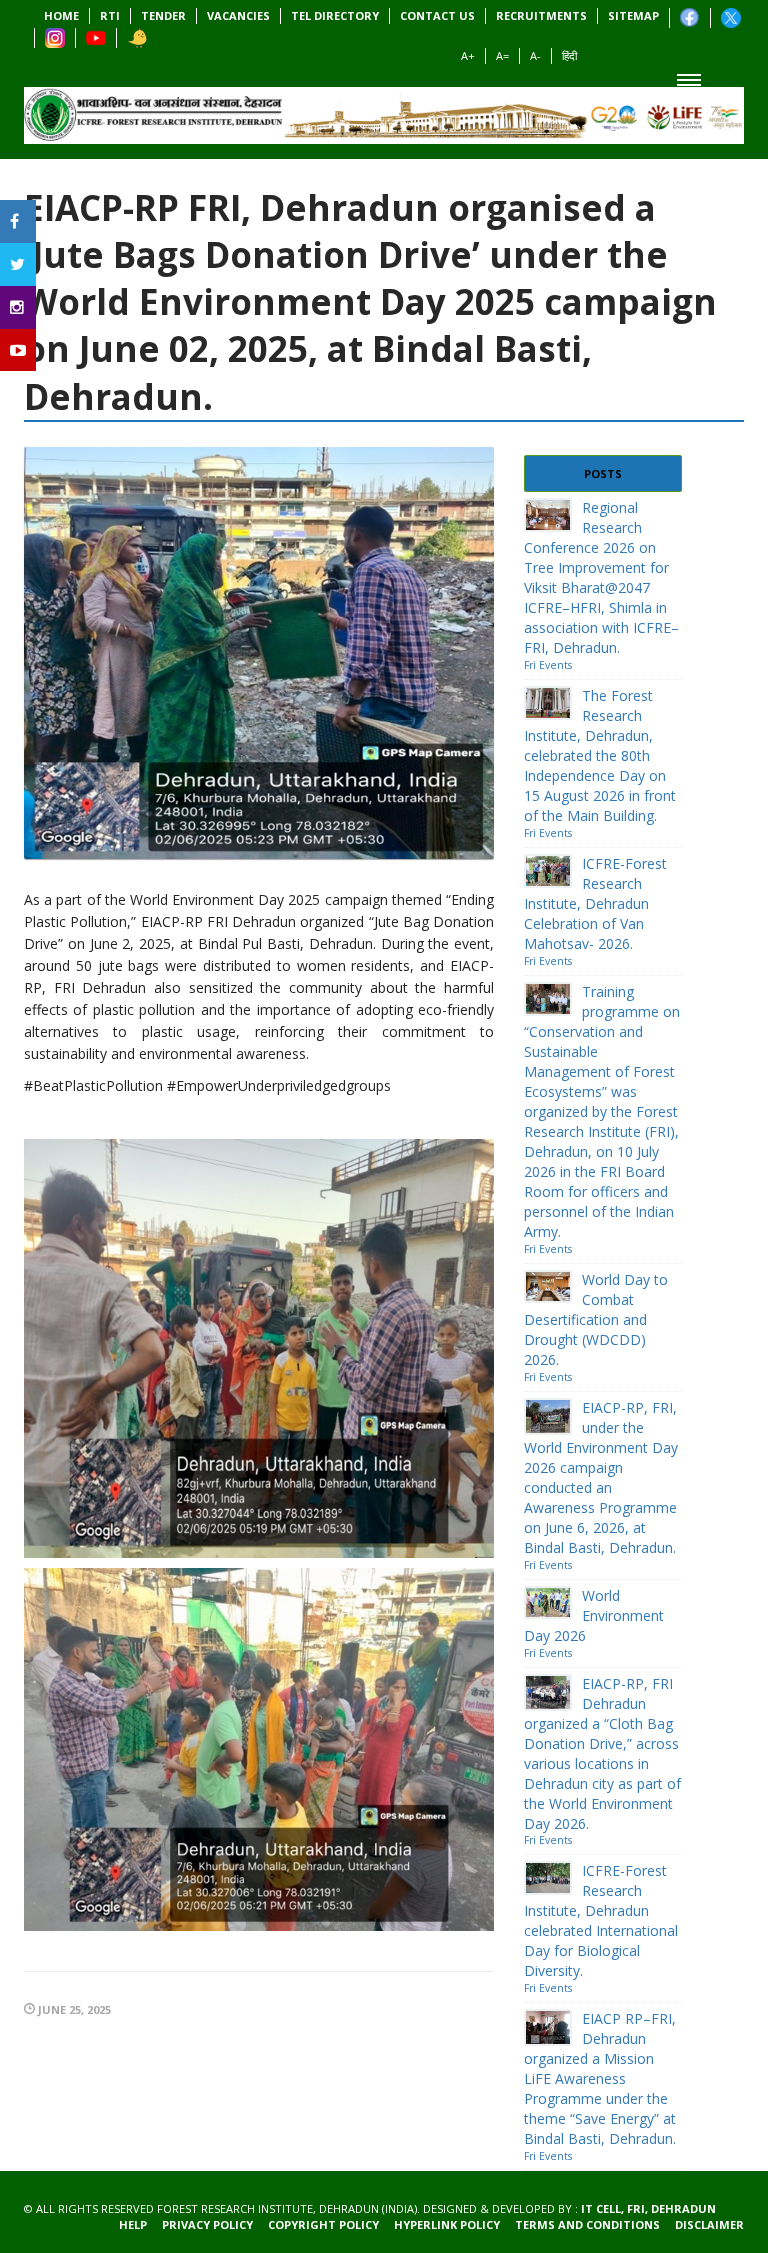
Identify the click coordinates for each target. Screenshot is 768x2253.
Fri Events (548, 665)
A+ (468, 55)
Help (133, 2224)
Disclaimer (709, 2224)
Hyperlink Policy (447, 2224)
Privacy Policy (207, 2224)
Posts (603, 473)
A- (535, 55)
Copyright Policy (323, 2224)
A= (502, 55)
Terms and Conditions (587, 2224)
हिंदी (569, 55)
